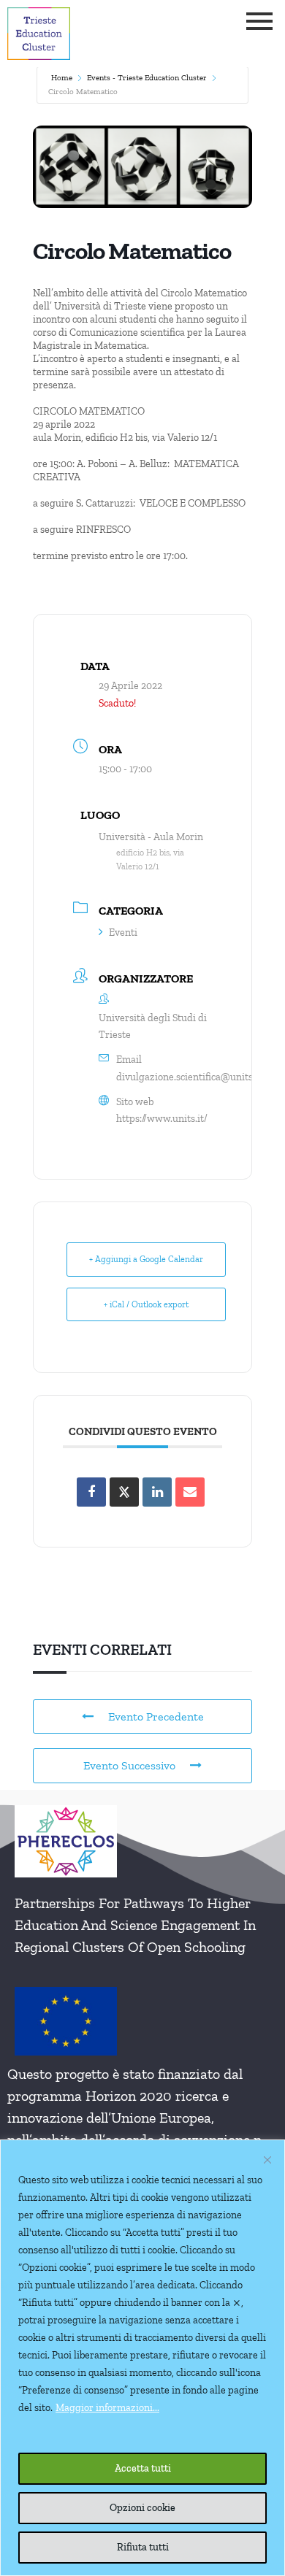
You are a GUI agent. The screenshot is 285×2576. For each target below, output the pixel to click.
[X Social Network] (124, 1492)
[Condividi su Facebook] (91, 1492)
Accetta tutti (143, 2468)
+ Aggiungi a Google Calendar (146, 1259)
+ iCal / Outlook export (146, 1304)
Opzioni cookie (142, 2508)
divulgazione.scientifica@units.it (189, 1077)
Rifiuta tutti (143, 2547)
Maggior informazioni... (107, 2408)
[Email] (190, 1492)
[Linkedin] (157, 1492)
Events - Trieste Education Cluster (147, 78)
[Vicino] (267, 2160)
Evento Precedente (156, 1716)
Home (62, 78)
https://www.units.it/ (162, 1119)
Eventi (123, 933)
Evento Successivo (129, 1765)
